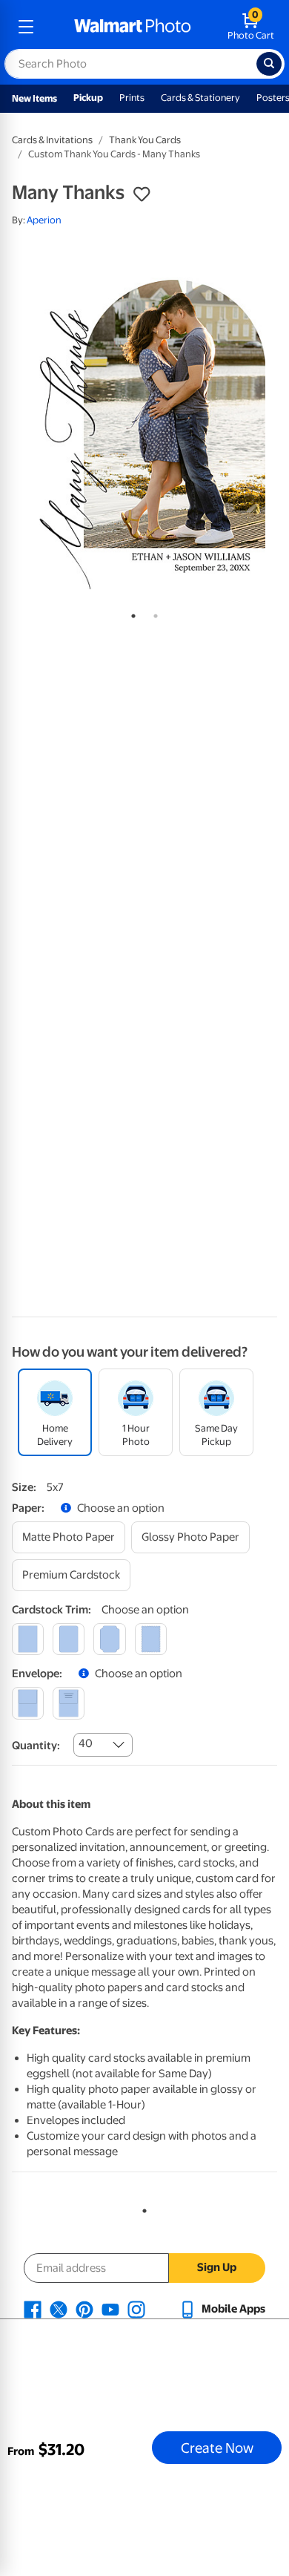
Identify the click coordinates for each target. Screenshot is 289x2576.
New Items (34, 98)
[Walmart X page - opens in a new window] (59, 2309)
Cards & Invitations (52, 140)
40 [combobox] (86, 1743)
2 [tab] (153, 613)
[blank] (28, 1703)
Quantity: (36, 1746)
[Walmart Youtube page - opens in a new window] (110, 2309)
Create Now (217, 2448)
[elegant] (109, 1639)
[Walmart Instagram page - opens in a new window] (136, 2309)
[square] (28, 1639)
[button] (142, 194)
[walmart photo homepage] (133, 27)
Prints (132, 98)
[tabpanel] (144, 420)
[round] (69, 1639)
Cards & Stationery (200, 98)
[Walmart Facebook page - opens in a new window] (33, 2309)
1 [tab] (130, 613)
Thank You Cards (145, 140)
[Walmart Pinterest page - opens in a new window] (84, 2309)
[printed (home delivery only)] (69, 1703)
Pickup (88, 98)
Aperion (44, 220)
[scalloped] (151, 1639)
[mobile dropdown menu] (26, 27)
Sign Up (217, 2267)
